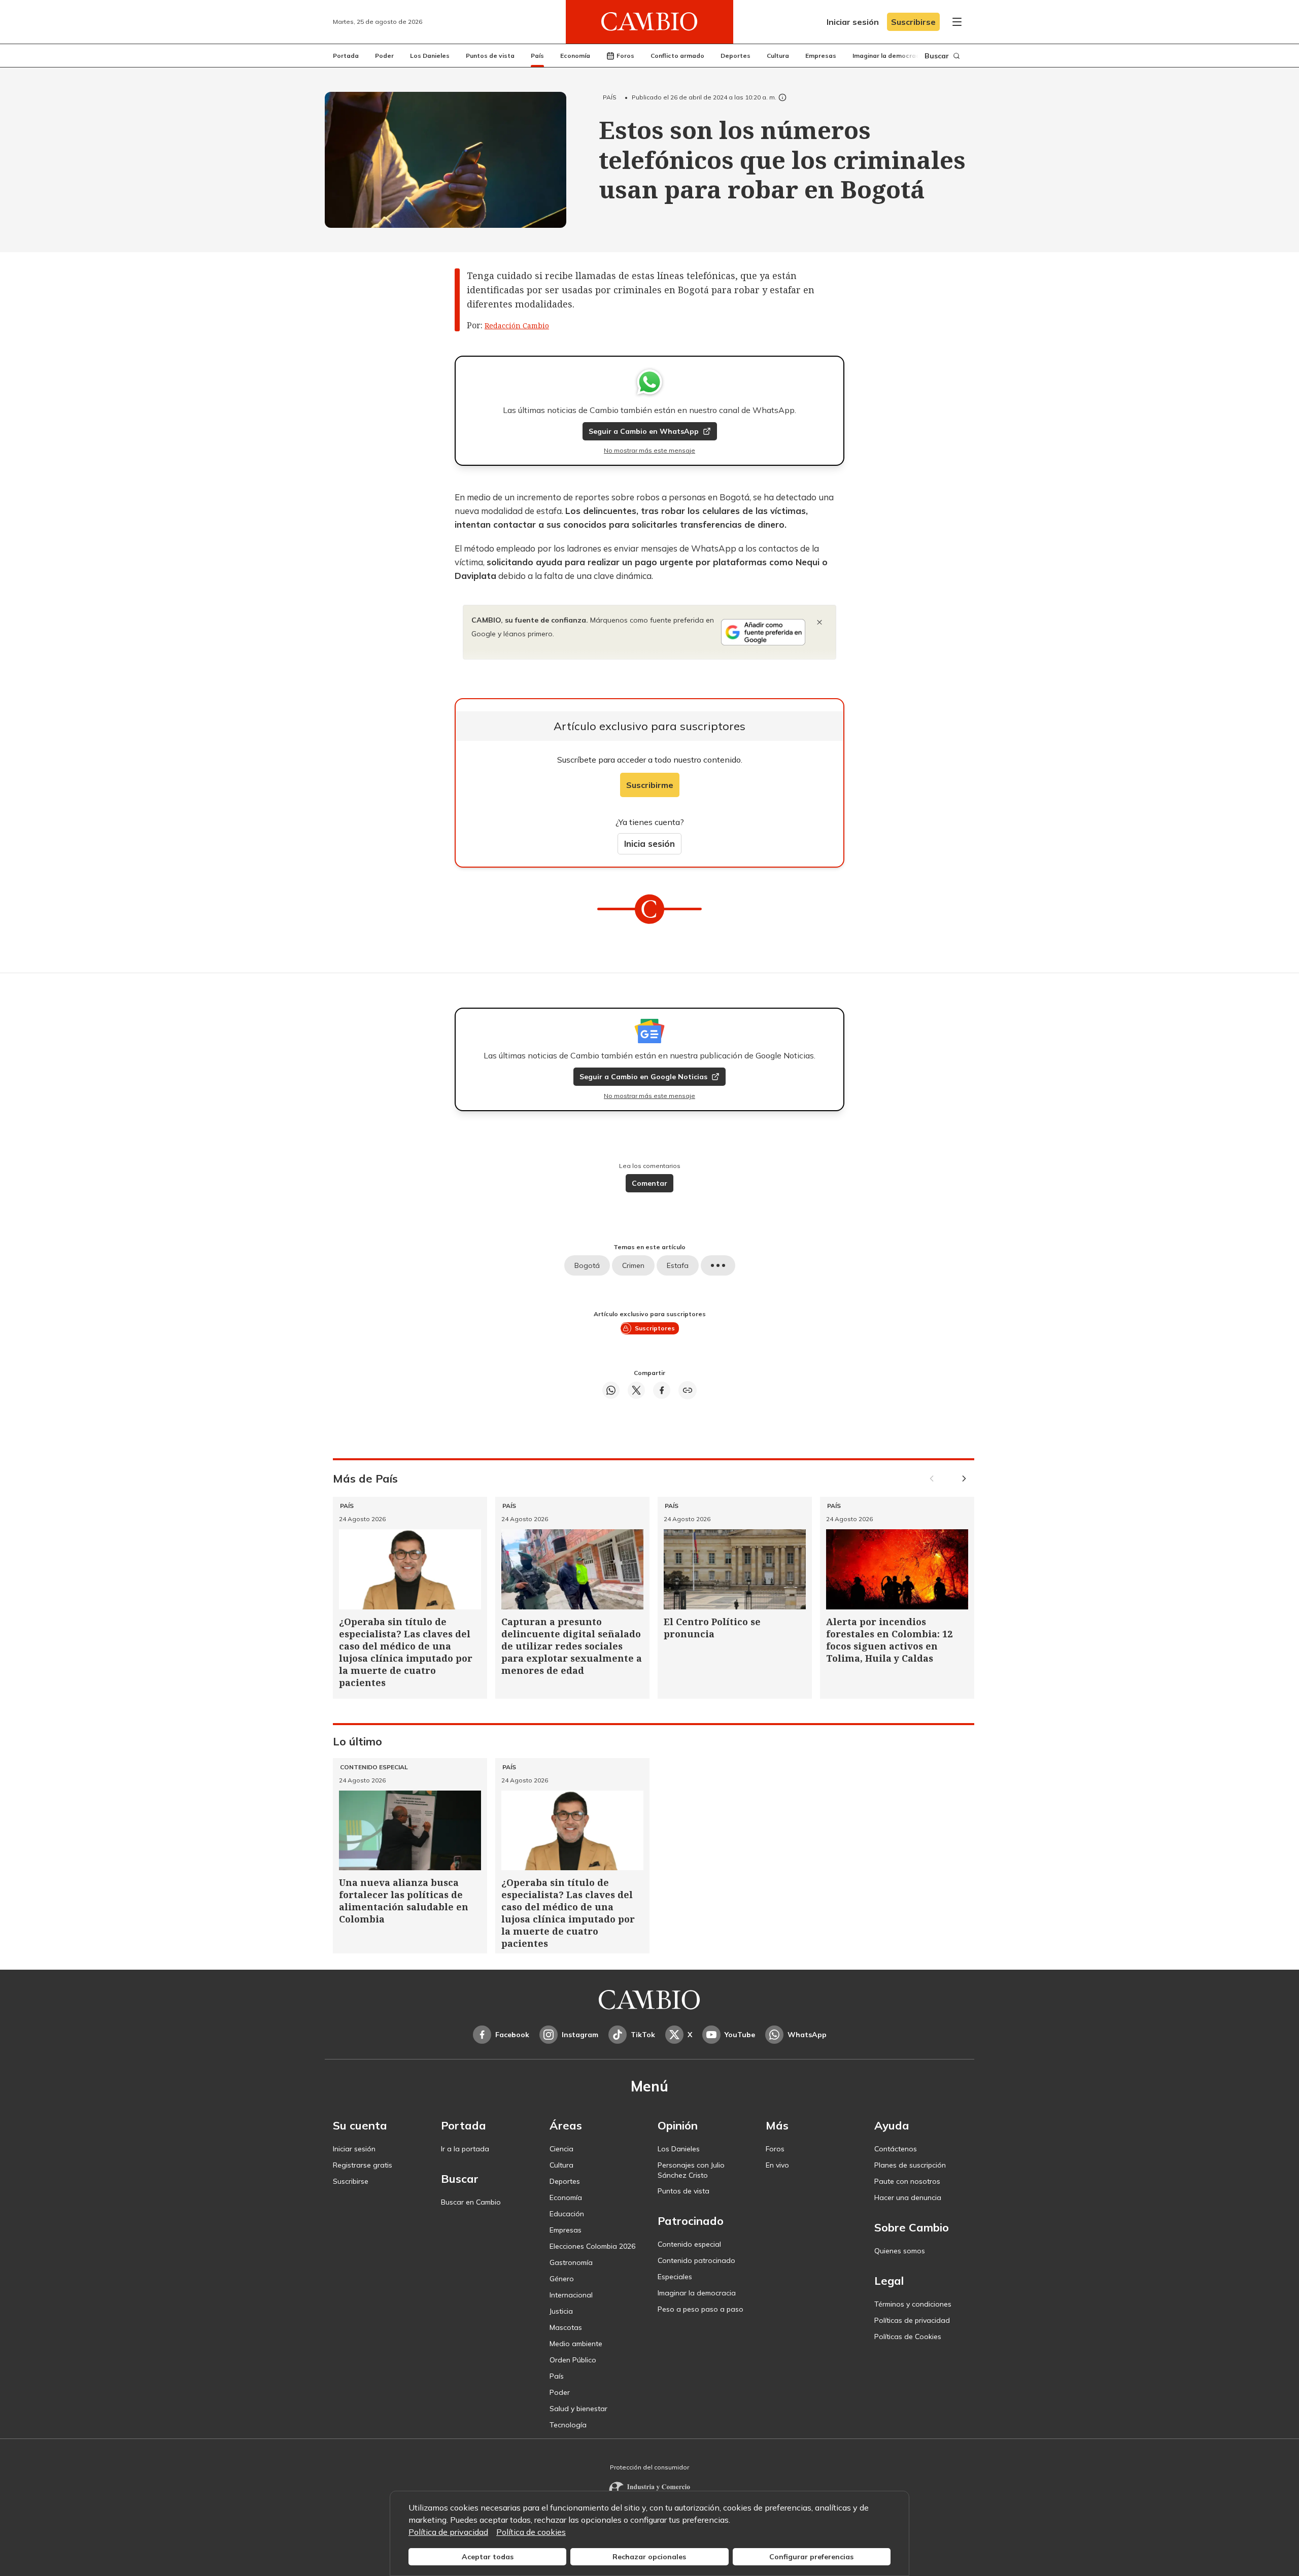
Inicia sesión (649, 844)
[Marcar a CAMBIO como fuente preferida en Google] (763, 632)
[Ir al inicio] (649, 22)
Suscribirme (650, 785)
